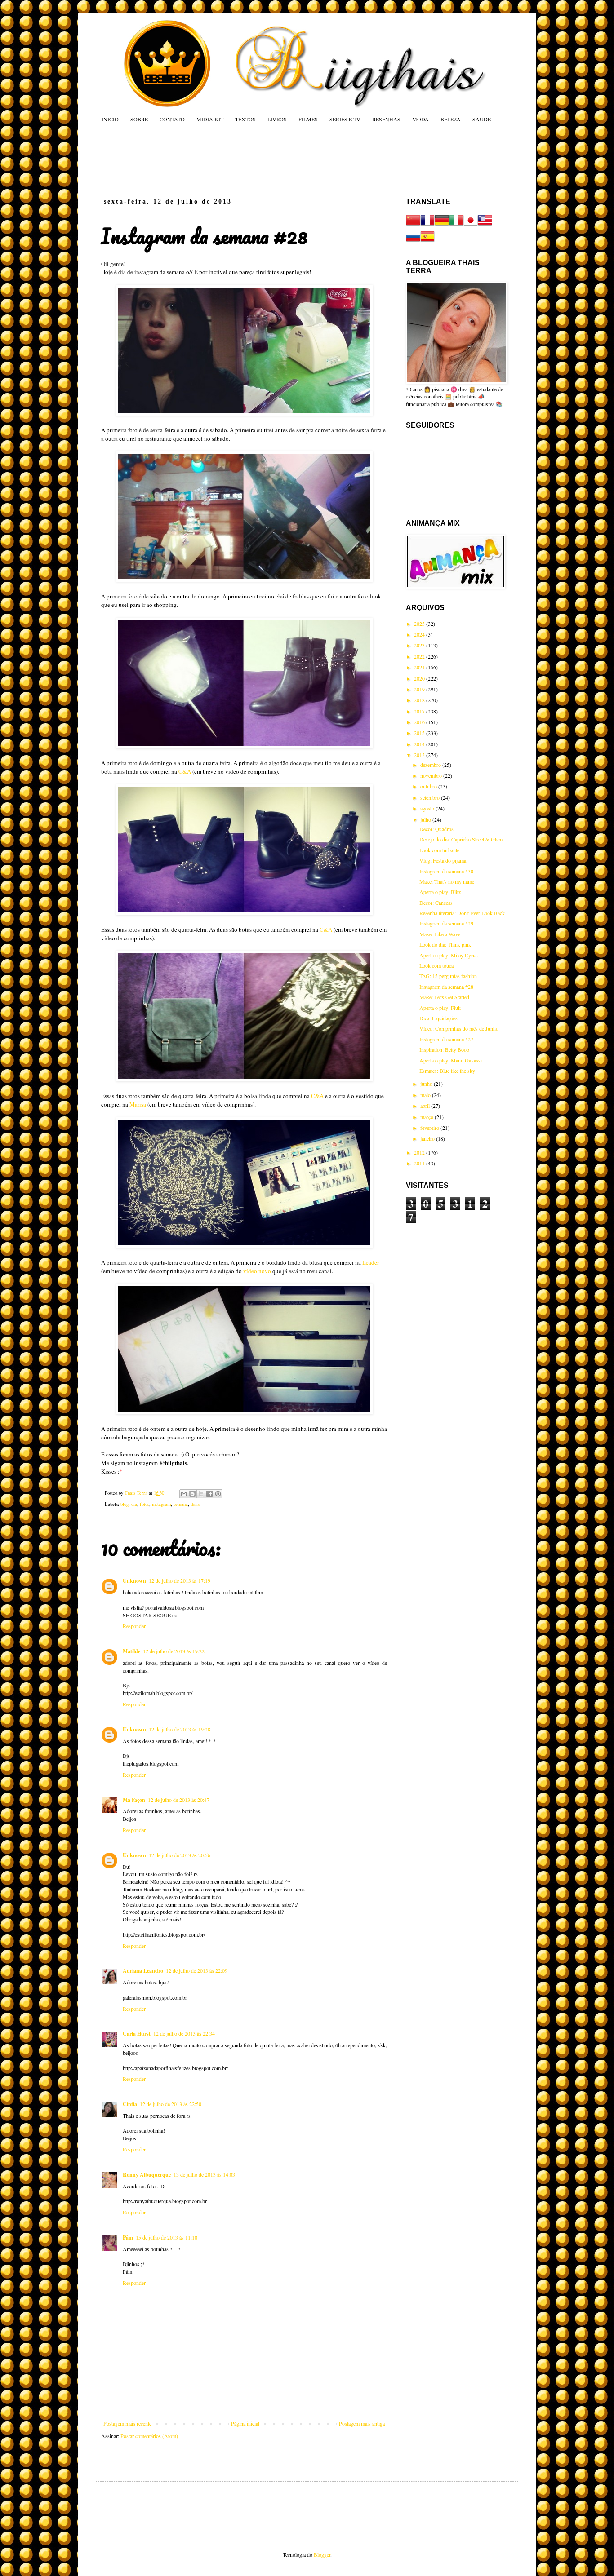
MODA (420, 119)
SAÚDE (482, 119)
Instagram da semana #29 (446, 923)
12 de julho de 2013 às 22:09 (197, 1970)
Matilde (131, 1651)
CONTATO (172, 119)
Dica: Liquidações (438, 1018)
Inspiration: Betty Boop (444, 1049)
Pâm (128, 2237)
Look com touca (436, 965)
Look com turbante (439, 850)
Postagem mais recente (127, 2423)
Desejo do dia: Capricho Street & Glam (461, 839)
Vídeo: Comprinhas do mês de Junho (459, 1028)
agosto (428, 808)
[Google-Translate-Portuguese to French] (427, 225)
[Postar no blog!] (192, 1494)
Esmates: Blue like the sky (447, 1071)
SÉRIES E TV (345, 119)
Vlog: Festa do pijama (443, 860)
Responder (134, 1626)
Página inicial (245, 2423)
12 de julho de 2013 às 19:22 (174, 1651)
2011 (420, 1163)
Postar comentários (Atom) (149, 2436)
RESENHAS (386, 119)
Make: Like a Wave (440, 934)
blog (125, 1504)
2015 (420, 733)
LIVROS (277, 119)
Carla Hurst (137, 2034)
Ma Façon (134, 1800)
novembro (432, 775)
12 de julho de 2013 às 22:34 (184, 2033)
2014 (420, 744)
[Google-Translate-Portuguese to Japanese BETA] (471, 225)
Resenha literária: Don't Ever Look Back (462, 913)
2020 (420, 678)
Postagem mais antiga (362, 2423)
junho (427, 1084)
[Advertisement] (273, 160)
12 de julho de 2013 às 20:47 (179, 1800)
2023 (420, 645)
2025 (420, 624)
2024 (420, 634)
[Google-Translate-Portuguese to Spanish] (427, 241)
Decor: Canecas (436, 903)
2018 (420, 700)
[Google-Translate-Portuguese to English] (485, 225)
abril (426, 1106)
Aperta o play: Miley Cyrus (449, 955)
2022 (420, 656)
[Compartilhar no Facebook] (209, 1494)
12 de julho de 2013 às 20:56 (180, 1855)
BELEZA (451, 119)
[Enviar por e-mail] (184, 1494)
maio (426, 1095)
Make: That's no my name (447, 881)
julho (426, 819)
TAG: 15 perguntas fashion (448, 976)
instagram (161, 1504)
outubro (429, 786)
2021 (420, 667)
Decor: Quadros (436, 829)
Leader (371, 1262)
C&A (185, 771)
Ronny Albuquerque (147, 2175)
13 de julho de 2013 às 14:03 (204, 2174)
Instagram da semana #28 (446, 987)
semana (181, 1504)
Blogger (322, 2554)
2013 (420, 755)
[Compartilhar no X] (201, 1494)
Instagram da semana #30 (446, 871)
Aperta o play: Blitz (440, 892)
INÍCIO (110, 119)
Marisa (138, 1104)
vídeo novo (257, 1271)
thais (195, 1504)
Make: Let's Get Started (444, 997)
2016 (420, 722)
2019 (420, 689)
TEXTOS (245, 119)
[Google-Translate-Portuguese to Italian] (456, 225)
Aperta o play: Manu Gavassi (451, 1060)
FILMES (308, 119)
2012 (420, 1152)
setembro (431, 797)
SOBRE (139, 119)
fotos (145, 1504)
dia (134, 1504)
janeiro (428, 1138)
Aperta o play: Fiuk (440, 1008)
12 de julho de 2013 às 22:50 (171, 2104)
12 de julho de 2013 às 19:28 (180, 1729)
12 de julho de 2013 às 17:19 (180, 1580)
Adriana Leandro (143, 1971)
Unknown (134, 1581)
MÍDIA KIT (210, 119)
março (427, 1117)
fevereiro (430, 1128)
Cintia (130, 2104)
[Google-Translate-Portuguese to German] (442, 225)
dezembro (431, 765)
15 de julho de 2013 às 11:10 (167, 2237)
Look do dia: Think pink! (446, 944)
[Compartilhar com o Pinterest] (218, 1494)
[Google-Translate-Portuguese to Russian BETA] (413, 241)
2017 (420, 711)
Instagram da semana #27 (446, 1039)
